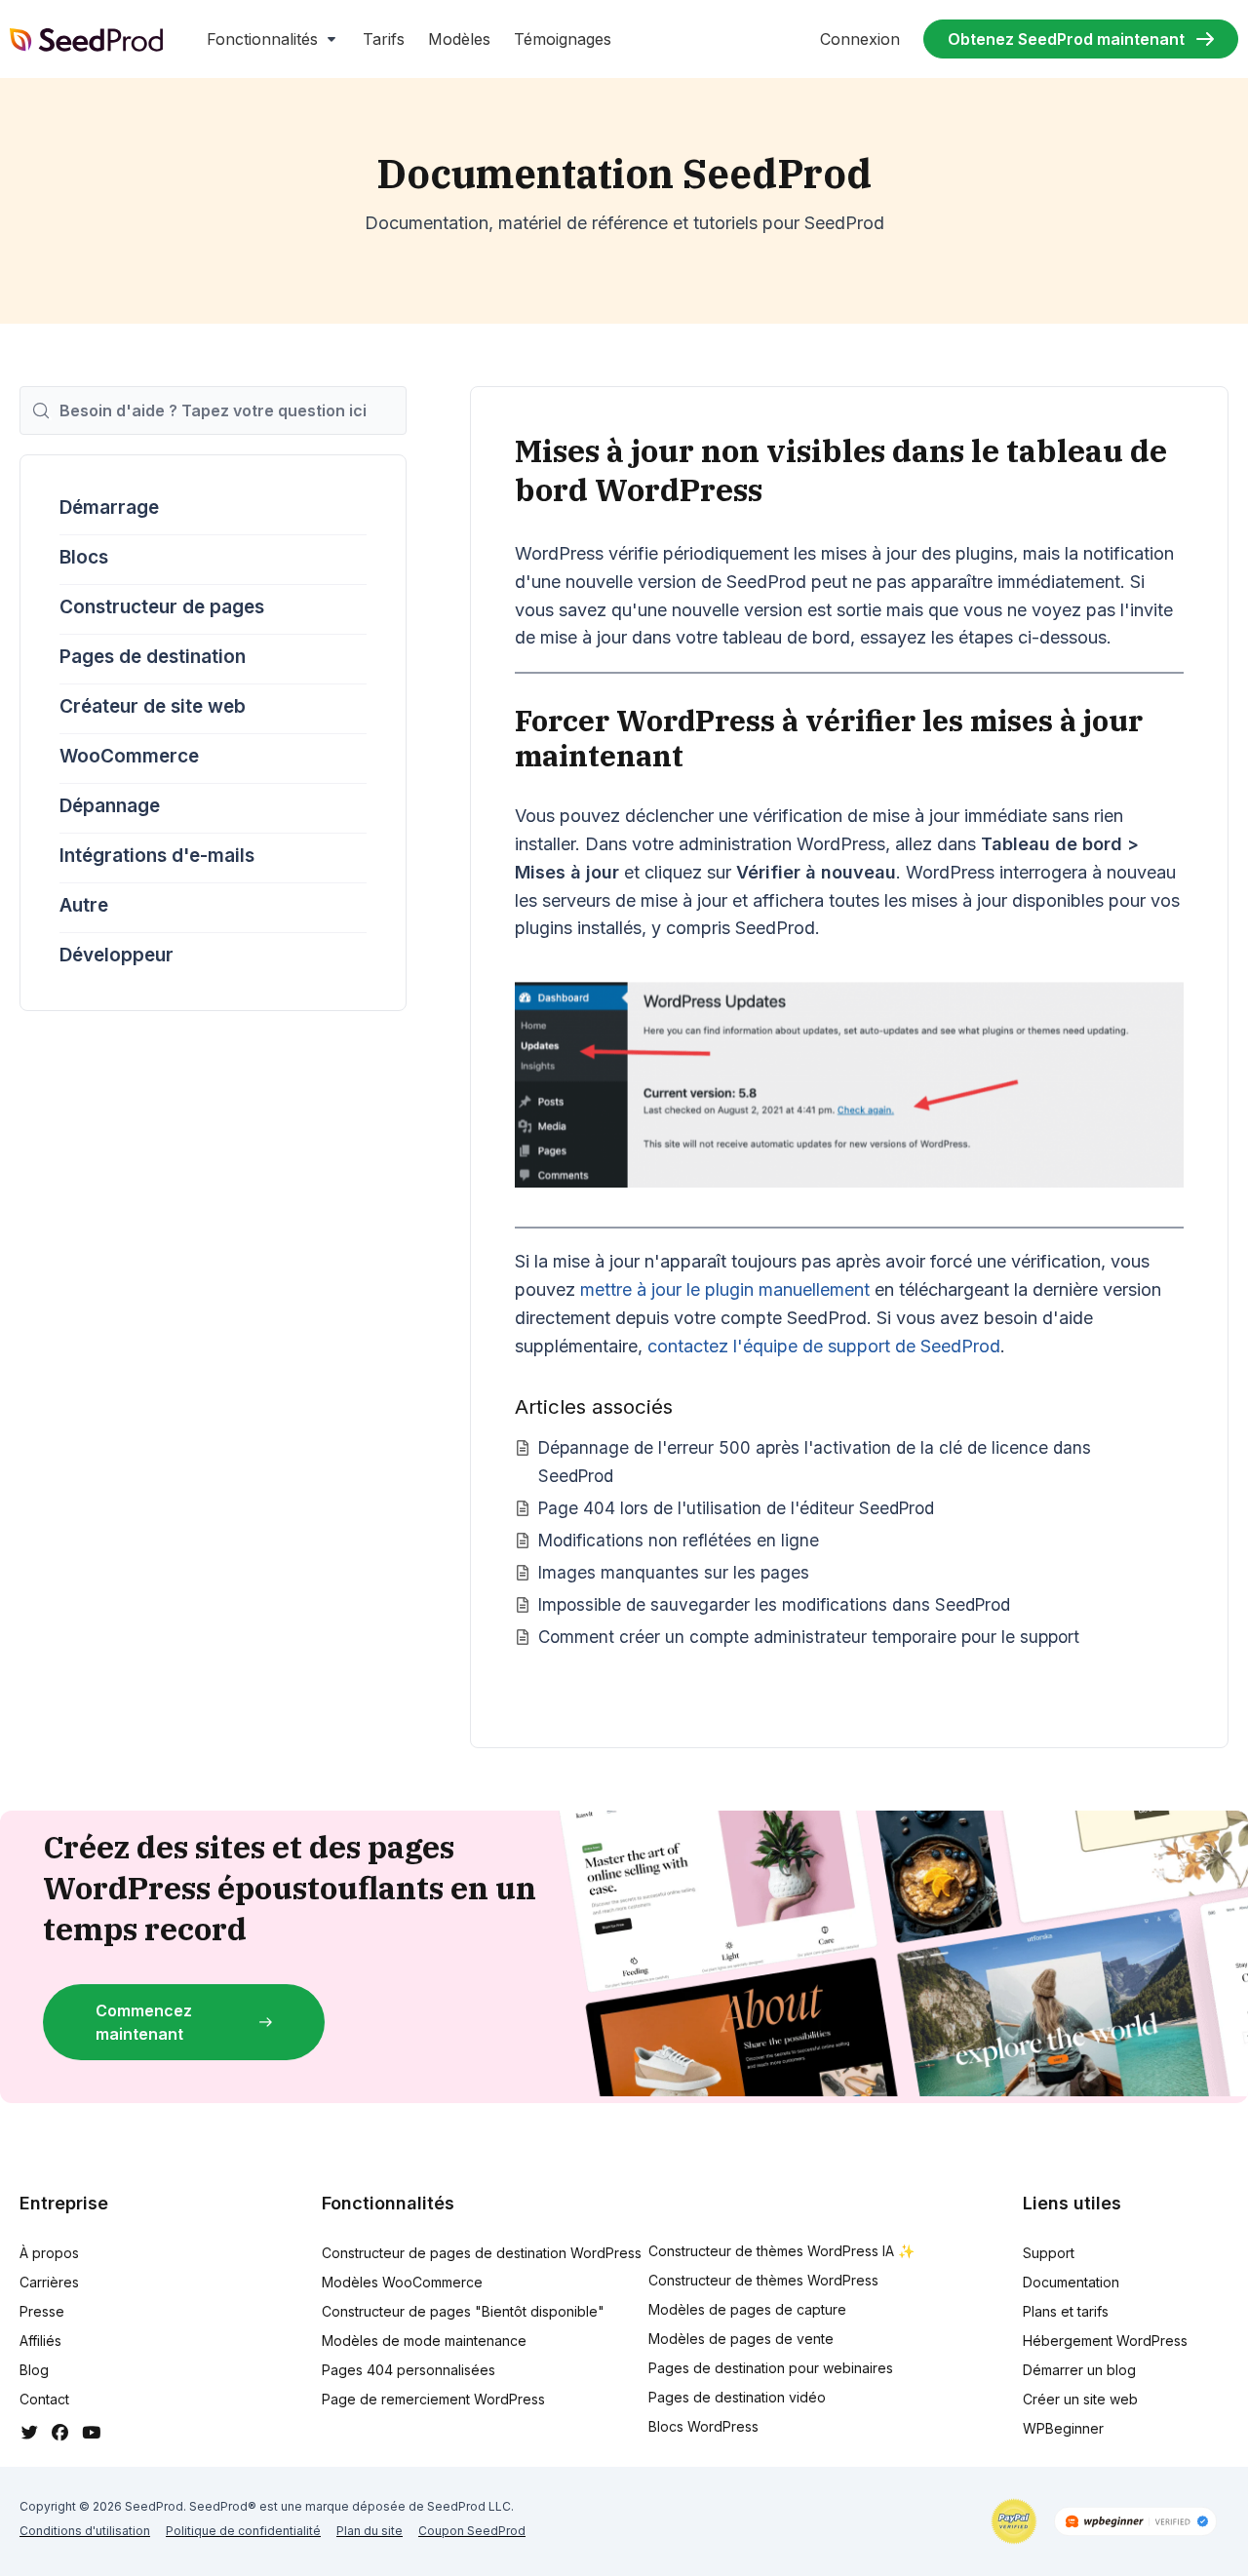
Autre (84, 905)
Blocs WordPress (703, 2426)
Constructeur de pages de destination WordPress (482, 2253)
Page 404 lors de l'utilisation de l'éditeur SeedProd (736, 1508)
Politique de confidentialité (243, 2531)
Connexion (860, 39)
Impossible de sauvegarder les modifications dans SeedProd (774, 1604)
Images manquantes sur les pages (674, 1572)
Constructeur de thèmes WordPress (763, 2280)
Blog (34, 2370)
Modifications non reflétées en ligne (679, 1540)
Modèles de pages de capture (747, 2309)
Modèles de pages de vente (741, 2339)
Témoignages (563, 39)
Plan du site (370, 2531)
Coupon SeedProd (472, 2531)
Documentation (1071, 2282)
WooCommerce (129, 756)
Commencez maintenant (144, 2022)
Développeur (117, 955)
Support (1049, 2253)
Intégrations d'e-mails (157, 856)
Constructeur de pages (162, 607)
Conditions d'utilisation (85, 2531)
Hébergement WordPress (1105, 2341)
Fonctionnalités (262, 39)
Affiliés (40, 2341)
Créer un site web (1080, 2399)
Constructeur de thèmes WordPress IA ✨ (781, 2251)
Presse (42, 2311)
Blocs (84, 557)
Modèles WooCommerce (402, 2282)
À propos (49, 2253)
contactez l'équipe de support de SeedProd (824, 1346)
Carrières (49, 2282)
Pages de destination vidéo (737, 2397)
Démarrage (109, 507)
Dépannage (110, 806)
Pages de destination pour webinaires (771, 2368)
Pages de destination (153, 657)
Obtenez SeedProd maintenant (1066, 39)
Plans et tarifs (1066, 2311)
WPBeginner (1063, 2428)
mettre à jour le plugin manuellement (725, 1289)
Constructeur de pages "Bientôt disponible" (463, 2311)
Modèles (459, 39)
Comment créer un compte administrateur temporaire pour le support (809, 1637)
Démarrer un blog (1079, 2370)
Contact (44, 2399)
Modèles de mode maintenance (424, 2341)
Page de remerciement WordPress (433, 2399)
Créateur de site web (153, 706)
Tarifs (384, 39)
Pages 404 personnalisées (409, 2370)
